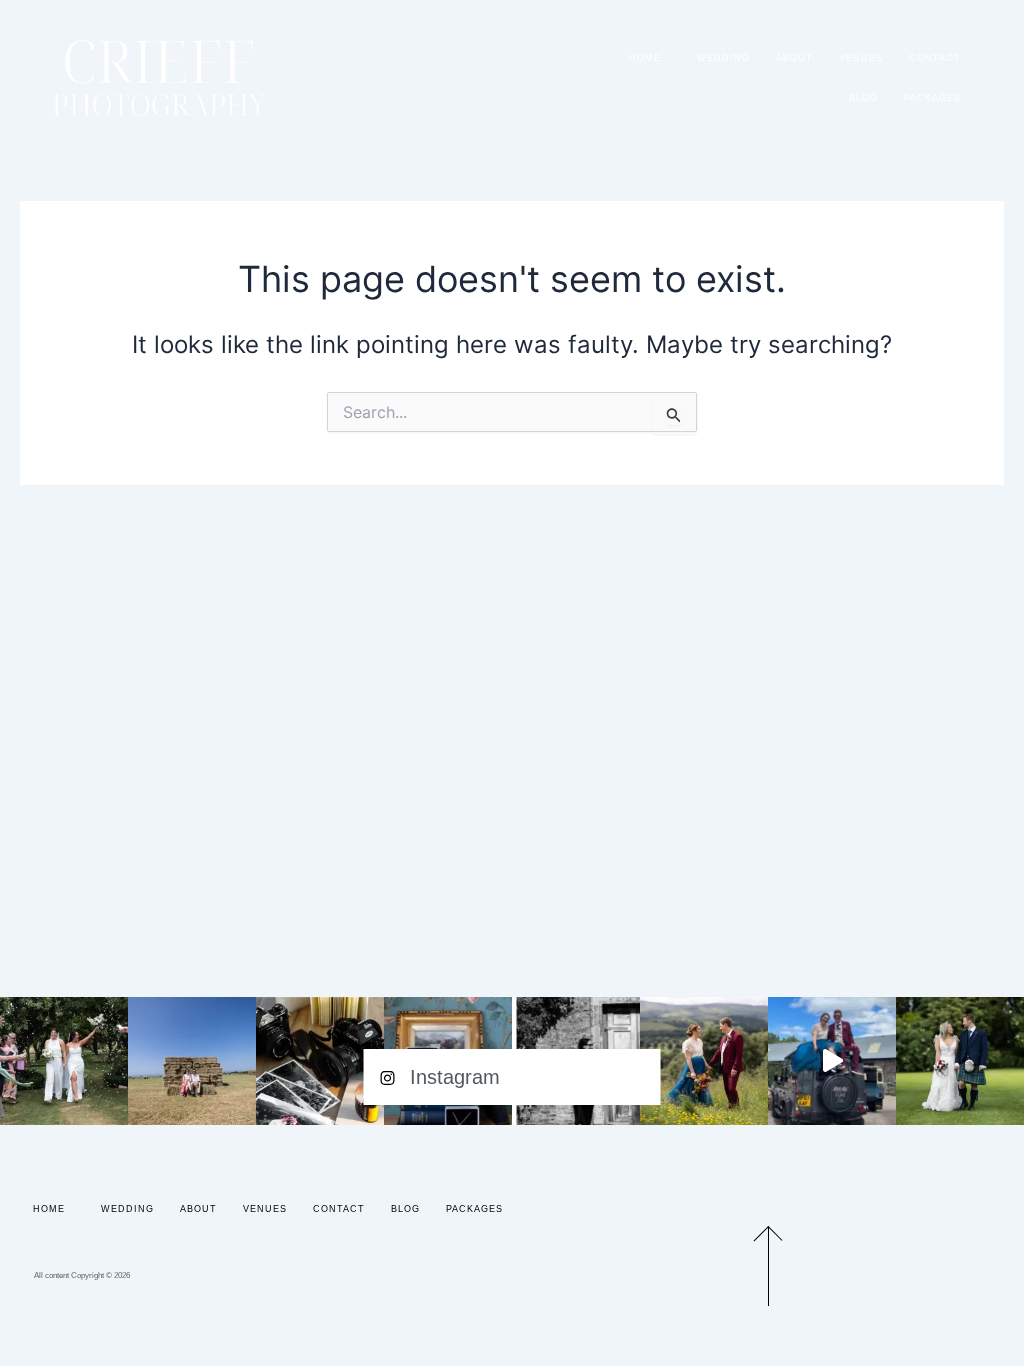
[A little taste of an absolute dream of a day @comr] (832, 1061)
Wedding (723, 58)
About (794, 58)
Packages (932, 98)
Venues (861, 58)
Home (645, 58)
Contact (935, 58)
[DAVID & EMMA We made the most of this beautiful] (192, 1061)
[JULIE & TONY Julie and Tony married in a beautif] (960, 1061)
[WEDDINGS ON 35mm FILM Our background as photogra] (320, 1061)
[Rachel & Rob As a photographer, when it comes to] (704, 1061)
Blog (863, 98)
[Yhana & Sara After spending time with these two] (64, 1061)
